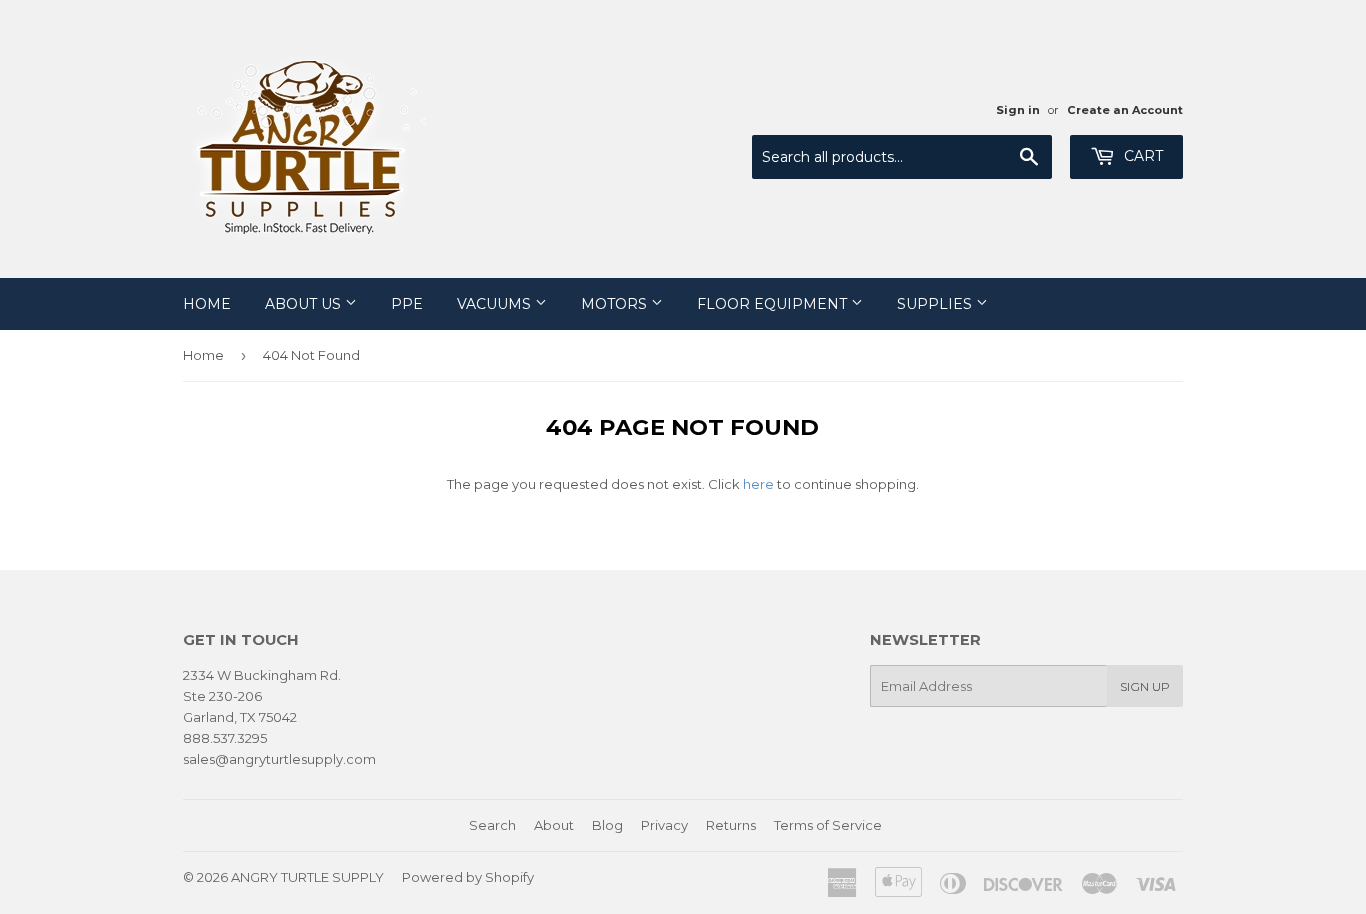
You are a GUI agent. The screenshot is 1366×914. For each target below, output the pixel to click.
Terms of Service (828, 825)
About (554, 825)
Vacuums (496, 304)
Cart (1141, 156)
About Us (305, 304)
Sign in (1018, 110)
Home (207, 304)
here (758, 484)
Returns (731, 825)
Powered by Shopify (468, 877)
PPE (407, 304)
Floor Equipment (774, 304)
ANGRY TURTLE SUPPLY (307, 877)
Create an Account (1125, 110)
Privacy (664, 825)
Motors (616, 304)
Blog (607, 825)
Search (492, 825)
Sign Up (1145, 686)
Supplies (936, 304)
